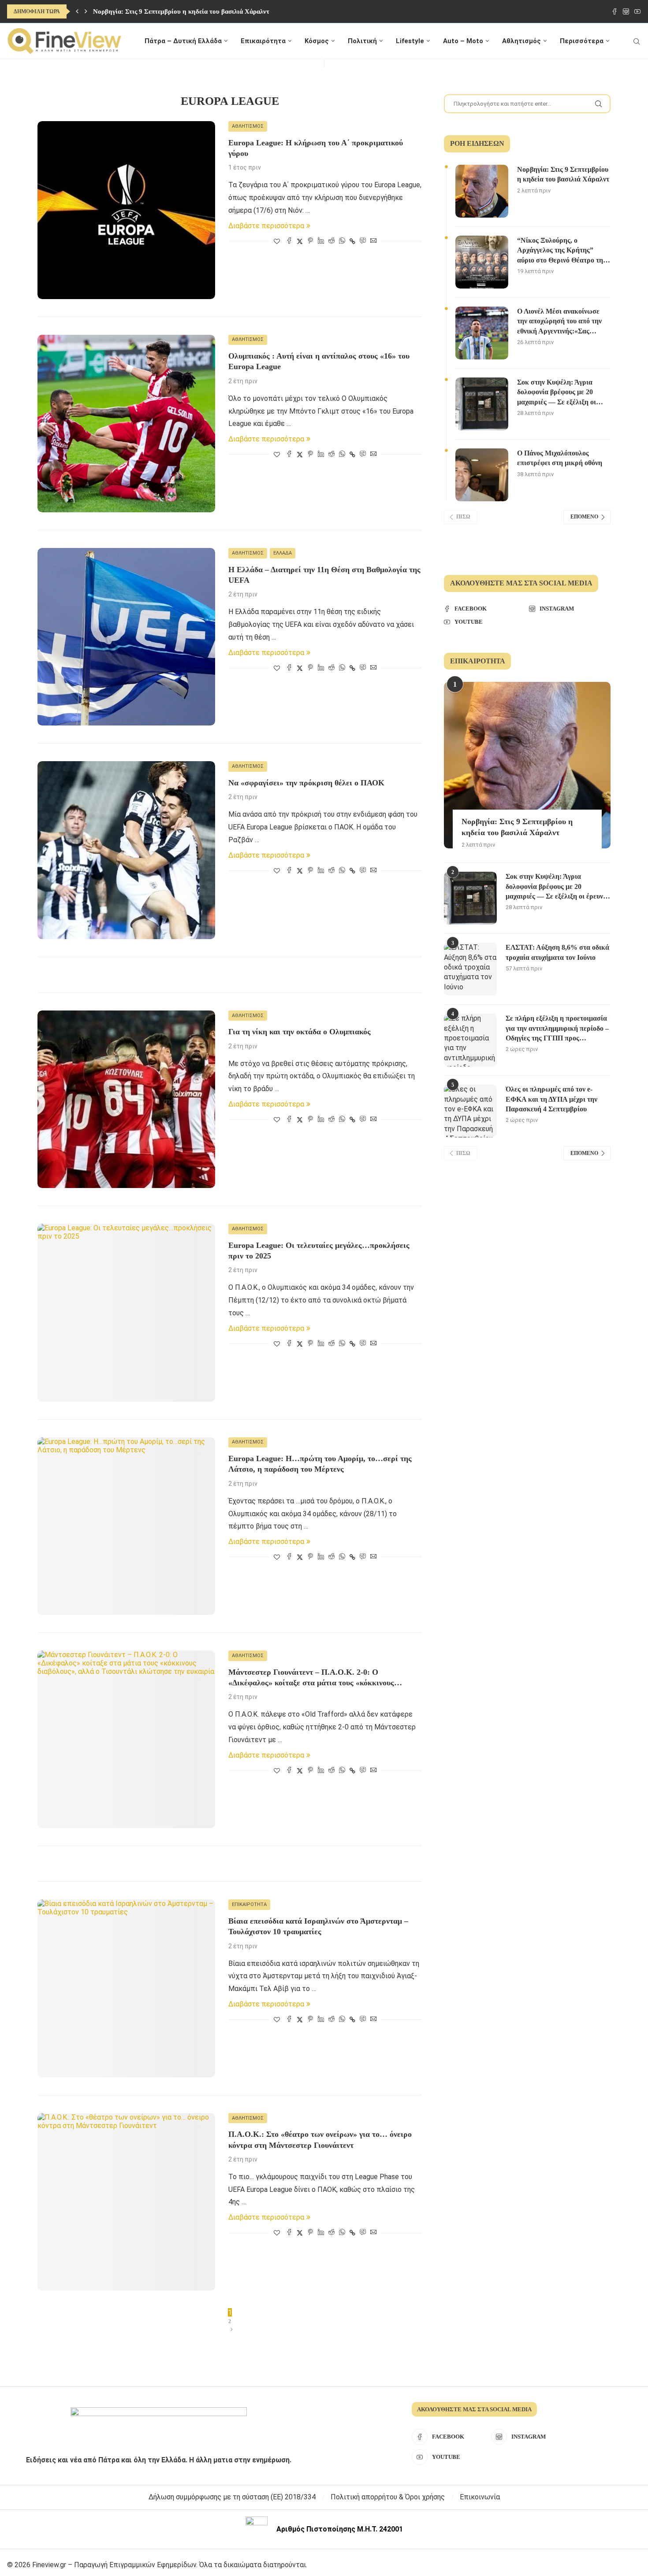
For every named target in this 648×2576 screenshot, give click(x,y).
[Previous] (77, 11)
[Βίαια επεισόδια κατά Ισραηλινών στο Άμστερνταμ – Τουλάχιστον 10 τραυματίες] (126, 1988)
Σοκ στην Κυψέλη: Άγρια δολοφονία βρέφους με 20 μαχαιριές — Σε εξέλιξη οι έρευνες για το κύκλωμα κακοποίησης (557, 393)
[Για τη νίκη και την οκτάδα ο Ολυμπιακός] (126, 1099)
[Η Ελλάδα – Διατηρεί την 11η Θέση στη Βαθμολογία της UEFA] (126, 637)
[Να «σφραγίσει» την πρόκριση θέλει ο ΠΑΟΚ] (126, 850)
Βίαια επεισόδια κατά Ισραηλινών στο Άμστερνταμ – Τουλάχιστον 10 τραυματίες (318, 1926)
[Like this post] (277, 241)
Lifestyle (410, 41)
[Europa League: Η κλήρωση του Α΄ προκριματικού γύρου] (126, 210)
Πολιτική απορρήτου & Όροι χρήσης (388, 2497)
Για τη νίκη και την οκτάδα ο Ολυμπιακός (300, 1032)
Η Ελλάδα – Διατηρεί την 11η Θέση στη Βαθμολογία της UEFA (324, 575)
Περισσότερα (582, 41)
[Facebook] (614, 11)
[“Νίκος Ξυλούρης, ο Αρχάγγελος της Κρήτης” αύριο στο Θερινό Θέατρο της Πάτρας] (482, 262)
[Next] (86, 11)
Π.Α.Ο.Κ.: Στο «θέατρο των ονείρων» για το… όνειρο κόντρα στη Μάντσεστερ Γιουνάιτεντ (320, 2139)
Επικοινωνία (480, 2497)
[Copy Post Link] (352, 241)
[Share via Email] (373, 241)
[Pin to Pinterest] (310, 241)
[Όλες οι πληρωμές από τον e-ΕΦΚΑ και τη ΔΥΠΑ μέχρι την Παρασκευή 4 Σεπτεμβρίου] (470, 1111)
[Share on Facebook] (289, 241)
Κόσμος (317, 41)
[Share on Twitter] (300, 241)
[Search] (637, 41)
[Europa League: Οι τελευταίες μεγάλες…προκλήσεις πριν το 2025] (126, 1312)
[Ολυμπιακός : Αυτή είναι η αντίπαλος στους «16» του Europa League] (126, 424)
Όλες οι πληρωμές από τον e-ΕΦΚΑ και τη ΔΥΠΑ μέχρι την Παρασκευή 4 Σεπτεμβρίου (551, 1099)
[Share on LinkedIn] (321, 241)
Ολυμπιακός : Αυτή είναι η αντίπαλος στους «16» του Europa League (319, 361)
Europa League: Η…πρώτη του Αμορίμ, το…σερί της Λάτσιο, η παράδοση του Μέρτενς (320, 1464)
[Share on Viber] (363, 241)
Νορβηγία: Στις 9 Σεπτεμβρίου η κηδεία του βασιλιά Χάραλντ (181, 11)
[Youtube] (637, 11)
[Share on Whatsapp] (342, 241)
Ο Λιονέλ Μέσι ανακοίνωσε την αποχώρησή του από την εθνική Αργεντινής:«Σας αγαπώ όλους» (559, 322)
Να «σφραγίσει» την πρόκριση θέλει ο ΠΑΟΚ (306, 783)
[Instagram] (626, 11)
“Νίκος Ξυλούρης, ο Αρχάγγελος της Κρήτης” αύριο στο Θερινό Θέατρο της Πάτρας (562, 251)
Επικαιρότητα (263, 41)
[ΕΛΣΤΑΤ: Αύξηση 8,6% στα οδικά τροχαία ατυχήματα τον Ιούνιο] (470, 969)
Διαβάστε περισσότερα (266, 226)
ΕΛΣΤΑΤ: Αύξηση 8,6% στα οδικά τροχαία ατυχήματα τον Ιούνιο (557, 952)
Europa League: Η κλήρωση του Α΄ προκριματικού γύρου (316, 148)
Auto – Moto (463, 41)
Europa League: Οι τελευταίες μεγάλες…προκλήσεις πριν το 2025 (319, 1251)
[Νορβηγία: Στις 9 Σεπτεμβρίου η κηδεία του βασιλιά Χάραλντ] (482, 191)
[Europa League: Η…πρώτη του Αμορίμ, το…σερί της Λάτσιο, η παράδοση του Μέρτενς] (126, 1526)
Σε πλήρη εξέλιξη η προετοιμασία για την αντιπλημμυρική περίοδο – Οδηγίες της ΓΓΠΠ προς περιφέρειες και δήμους (557, 1029)
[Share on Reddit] (331, 241)
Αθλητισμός (521, 41)
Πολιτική (362, 41)
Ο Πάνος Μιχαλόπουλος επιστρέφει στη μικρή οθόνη (560, 458)
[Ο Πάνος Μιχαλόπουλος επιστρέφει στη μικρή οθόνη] (482, 475)
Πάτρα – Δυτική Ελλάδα (183, 41)
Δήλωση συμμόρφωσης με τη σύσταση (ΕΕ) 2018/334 (232, 2497)
